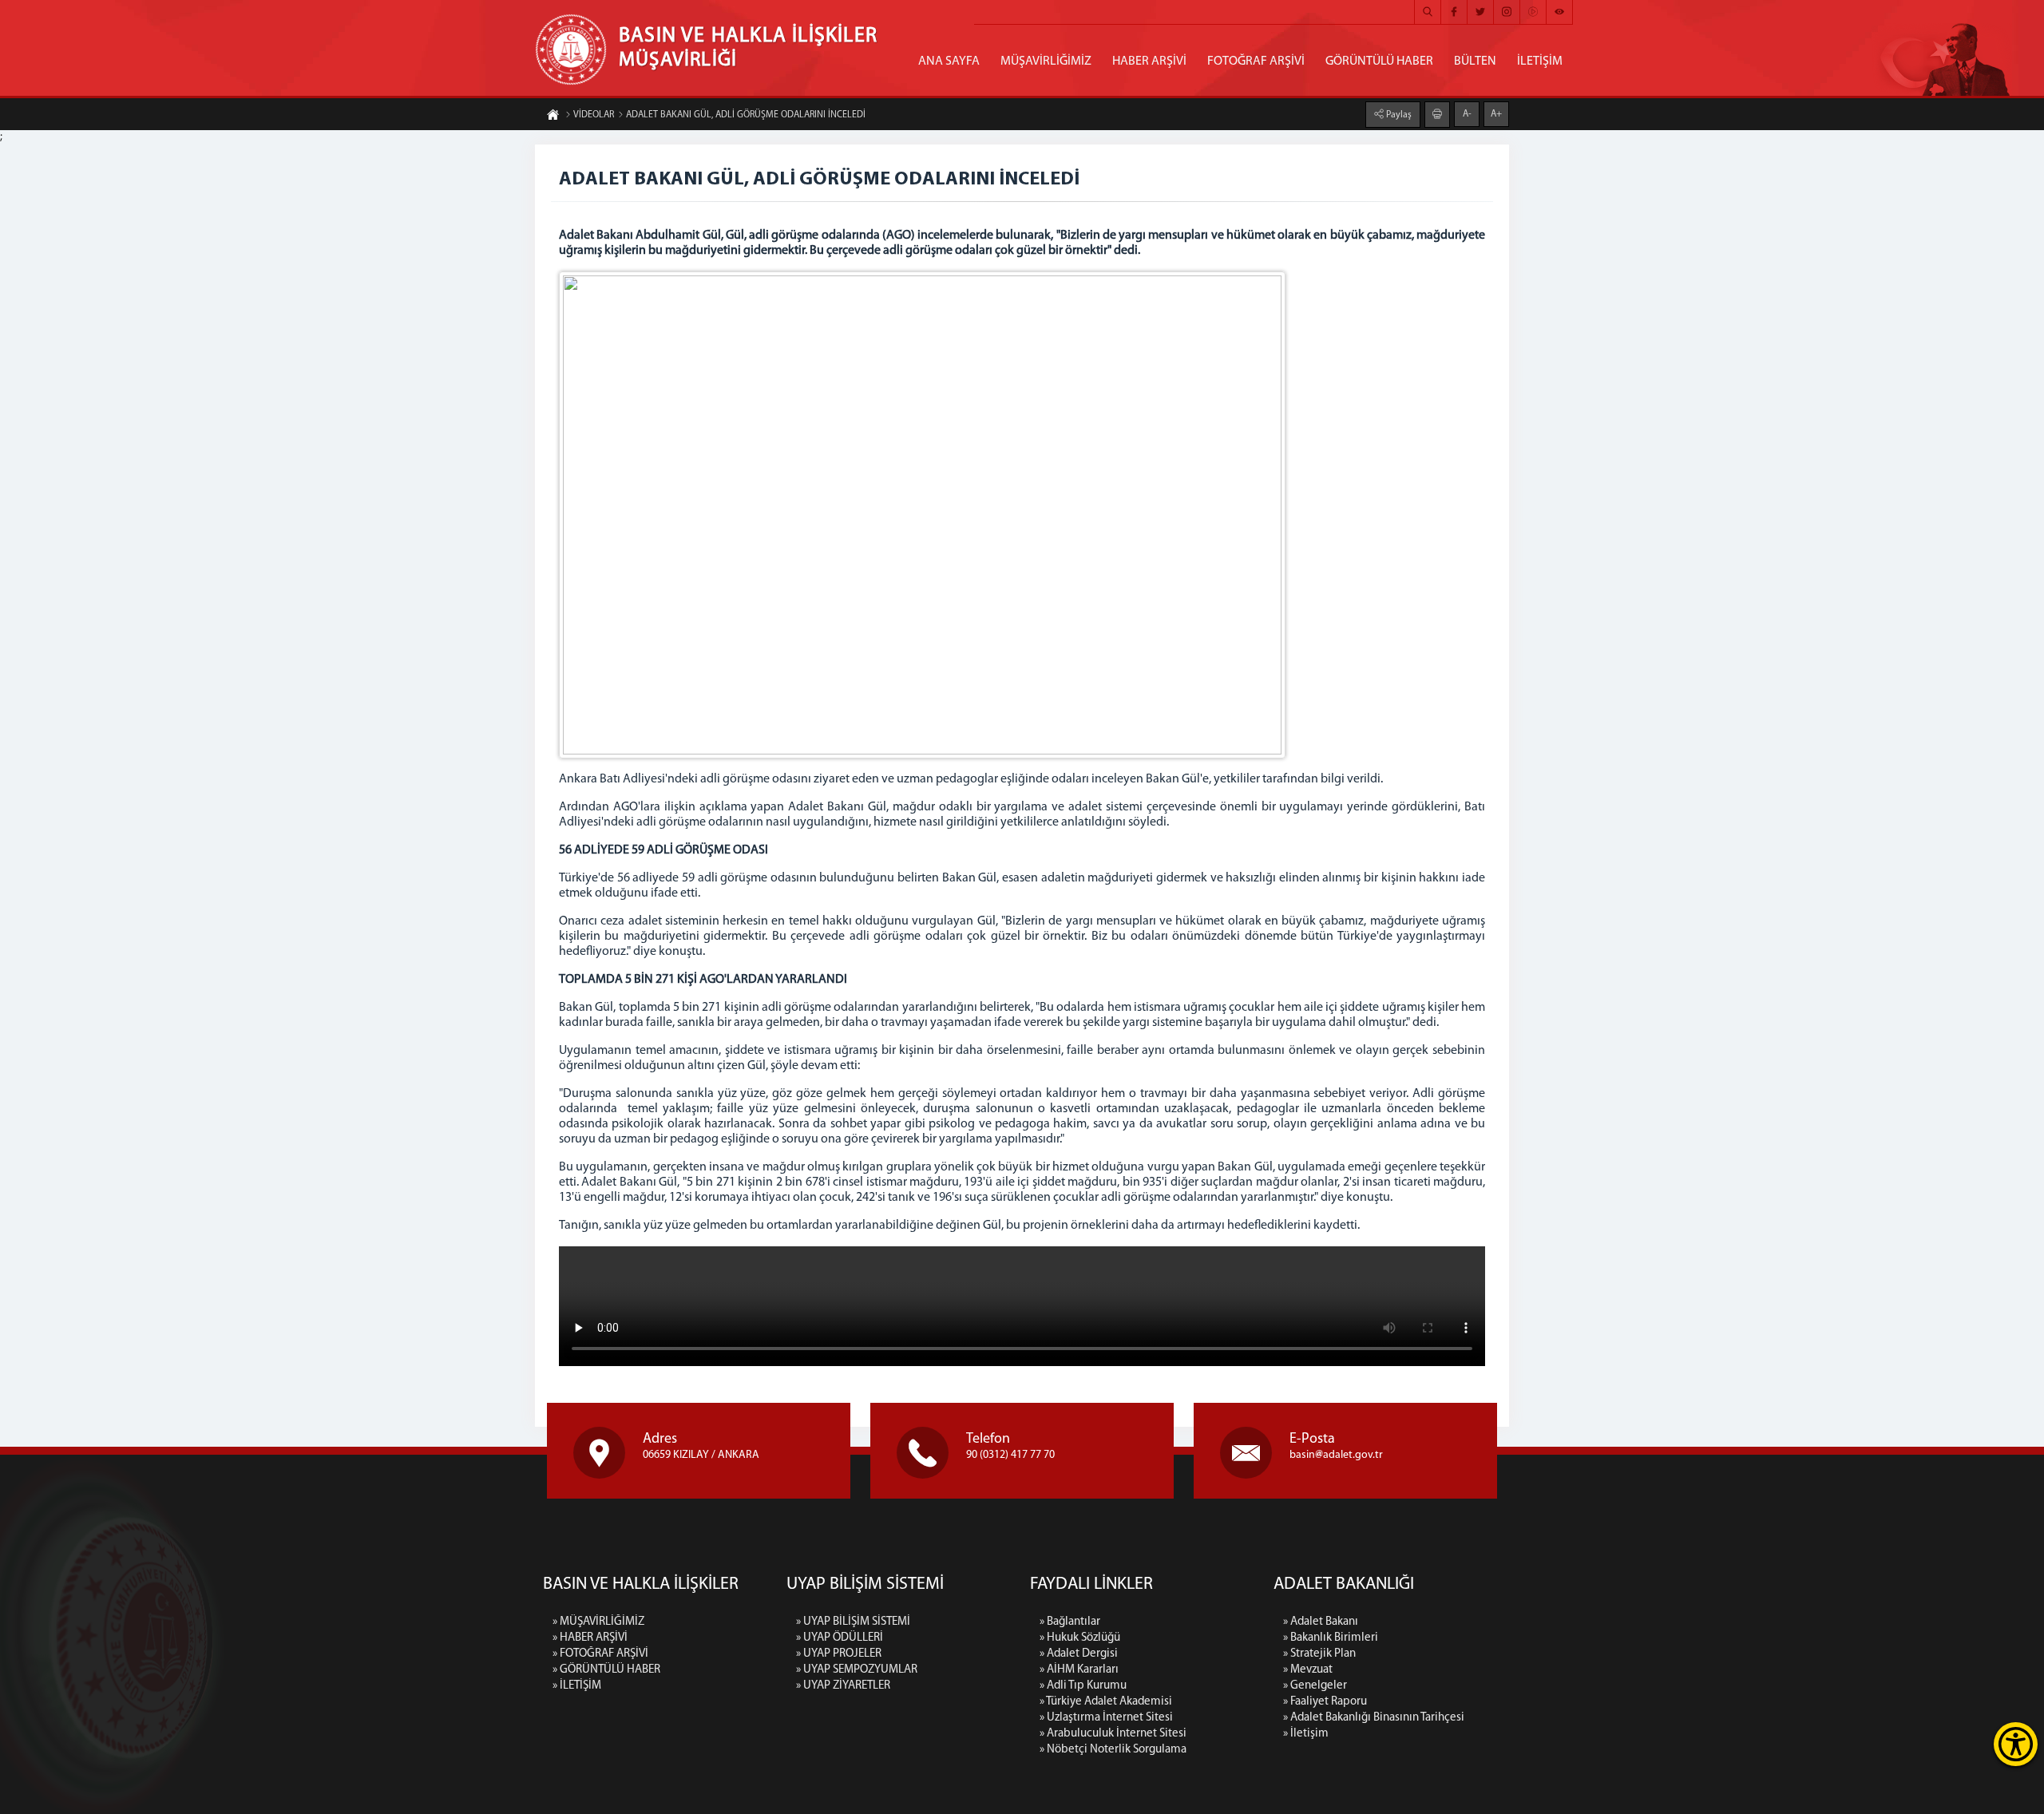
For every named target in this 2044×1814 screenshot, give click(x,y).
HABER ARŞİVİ (1149, 61)
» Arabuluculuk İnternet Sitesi (1113, 1734)
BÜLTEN (1475, 61)
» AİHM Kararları (1079, 1670)
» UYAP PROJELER (839, 1654)
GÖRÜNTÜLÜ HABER (1379, 61)
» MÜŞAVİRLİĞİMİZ (598, 1622)
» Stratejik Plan (1319, 1654)
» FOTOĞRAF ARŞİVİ (600, 1654)
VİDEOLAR (594, 115)
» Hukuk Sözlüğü (1080, 1638)
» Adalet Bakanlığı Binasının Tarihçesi (1374, 1718)
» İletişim (1306, 1734)
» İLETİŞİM (577, 1686)
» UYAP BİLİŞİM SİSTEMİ (853, 1622)
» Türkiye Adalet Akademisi (1106, 1702)
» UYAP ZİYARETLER (843, 1686)
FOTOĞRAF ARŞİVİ (1256, 61)
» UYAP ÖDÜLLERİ (840, 1638)
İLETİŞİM (1540, 61)
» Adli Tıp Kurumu (1083, 1686)
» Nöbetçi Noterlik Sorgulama (1113, 1750)
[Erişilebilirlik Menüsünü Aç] (2016, 1744)
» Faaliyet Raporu (1325, 1702)
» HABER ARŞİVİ (590, 1638)
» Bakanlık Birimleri (1331, 1638)
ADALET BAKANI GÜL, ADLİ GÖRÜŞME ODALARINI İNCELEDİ (746, 115)
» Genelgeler (1315, 1686)
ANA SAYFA (949, 61)
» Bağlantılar (1070, 1622)
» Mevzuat (1308, 1670)
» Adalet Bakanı (1321, 1622)
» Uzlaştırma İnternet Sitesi (1106, 1718)
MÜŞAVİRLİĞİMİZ (1046, 61)
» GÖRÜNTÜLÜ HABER (606, 1670)
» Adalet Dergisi (1079, 1654)
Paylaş (1398, 115)
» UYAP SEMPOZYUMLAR (857, 1670)
